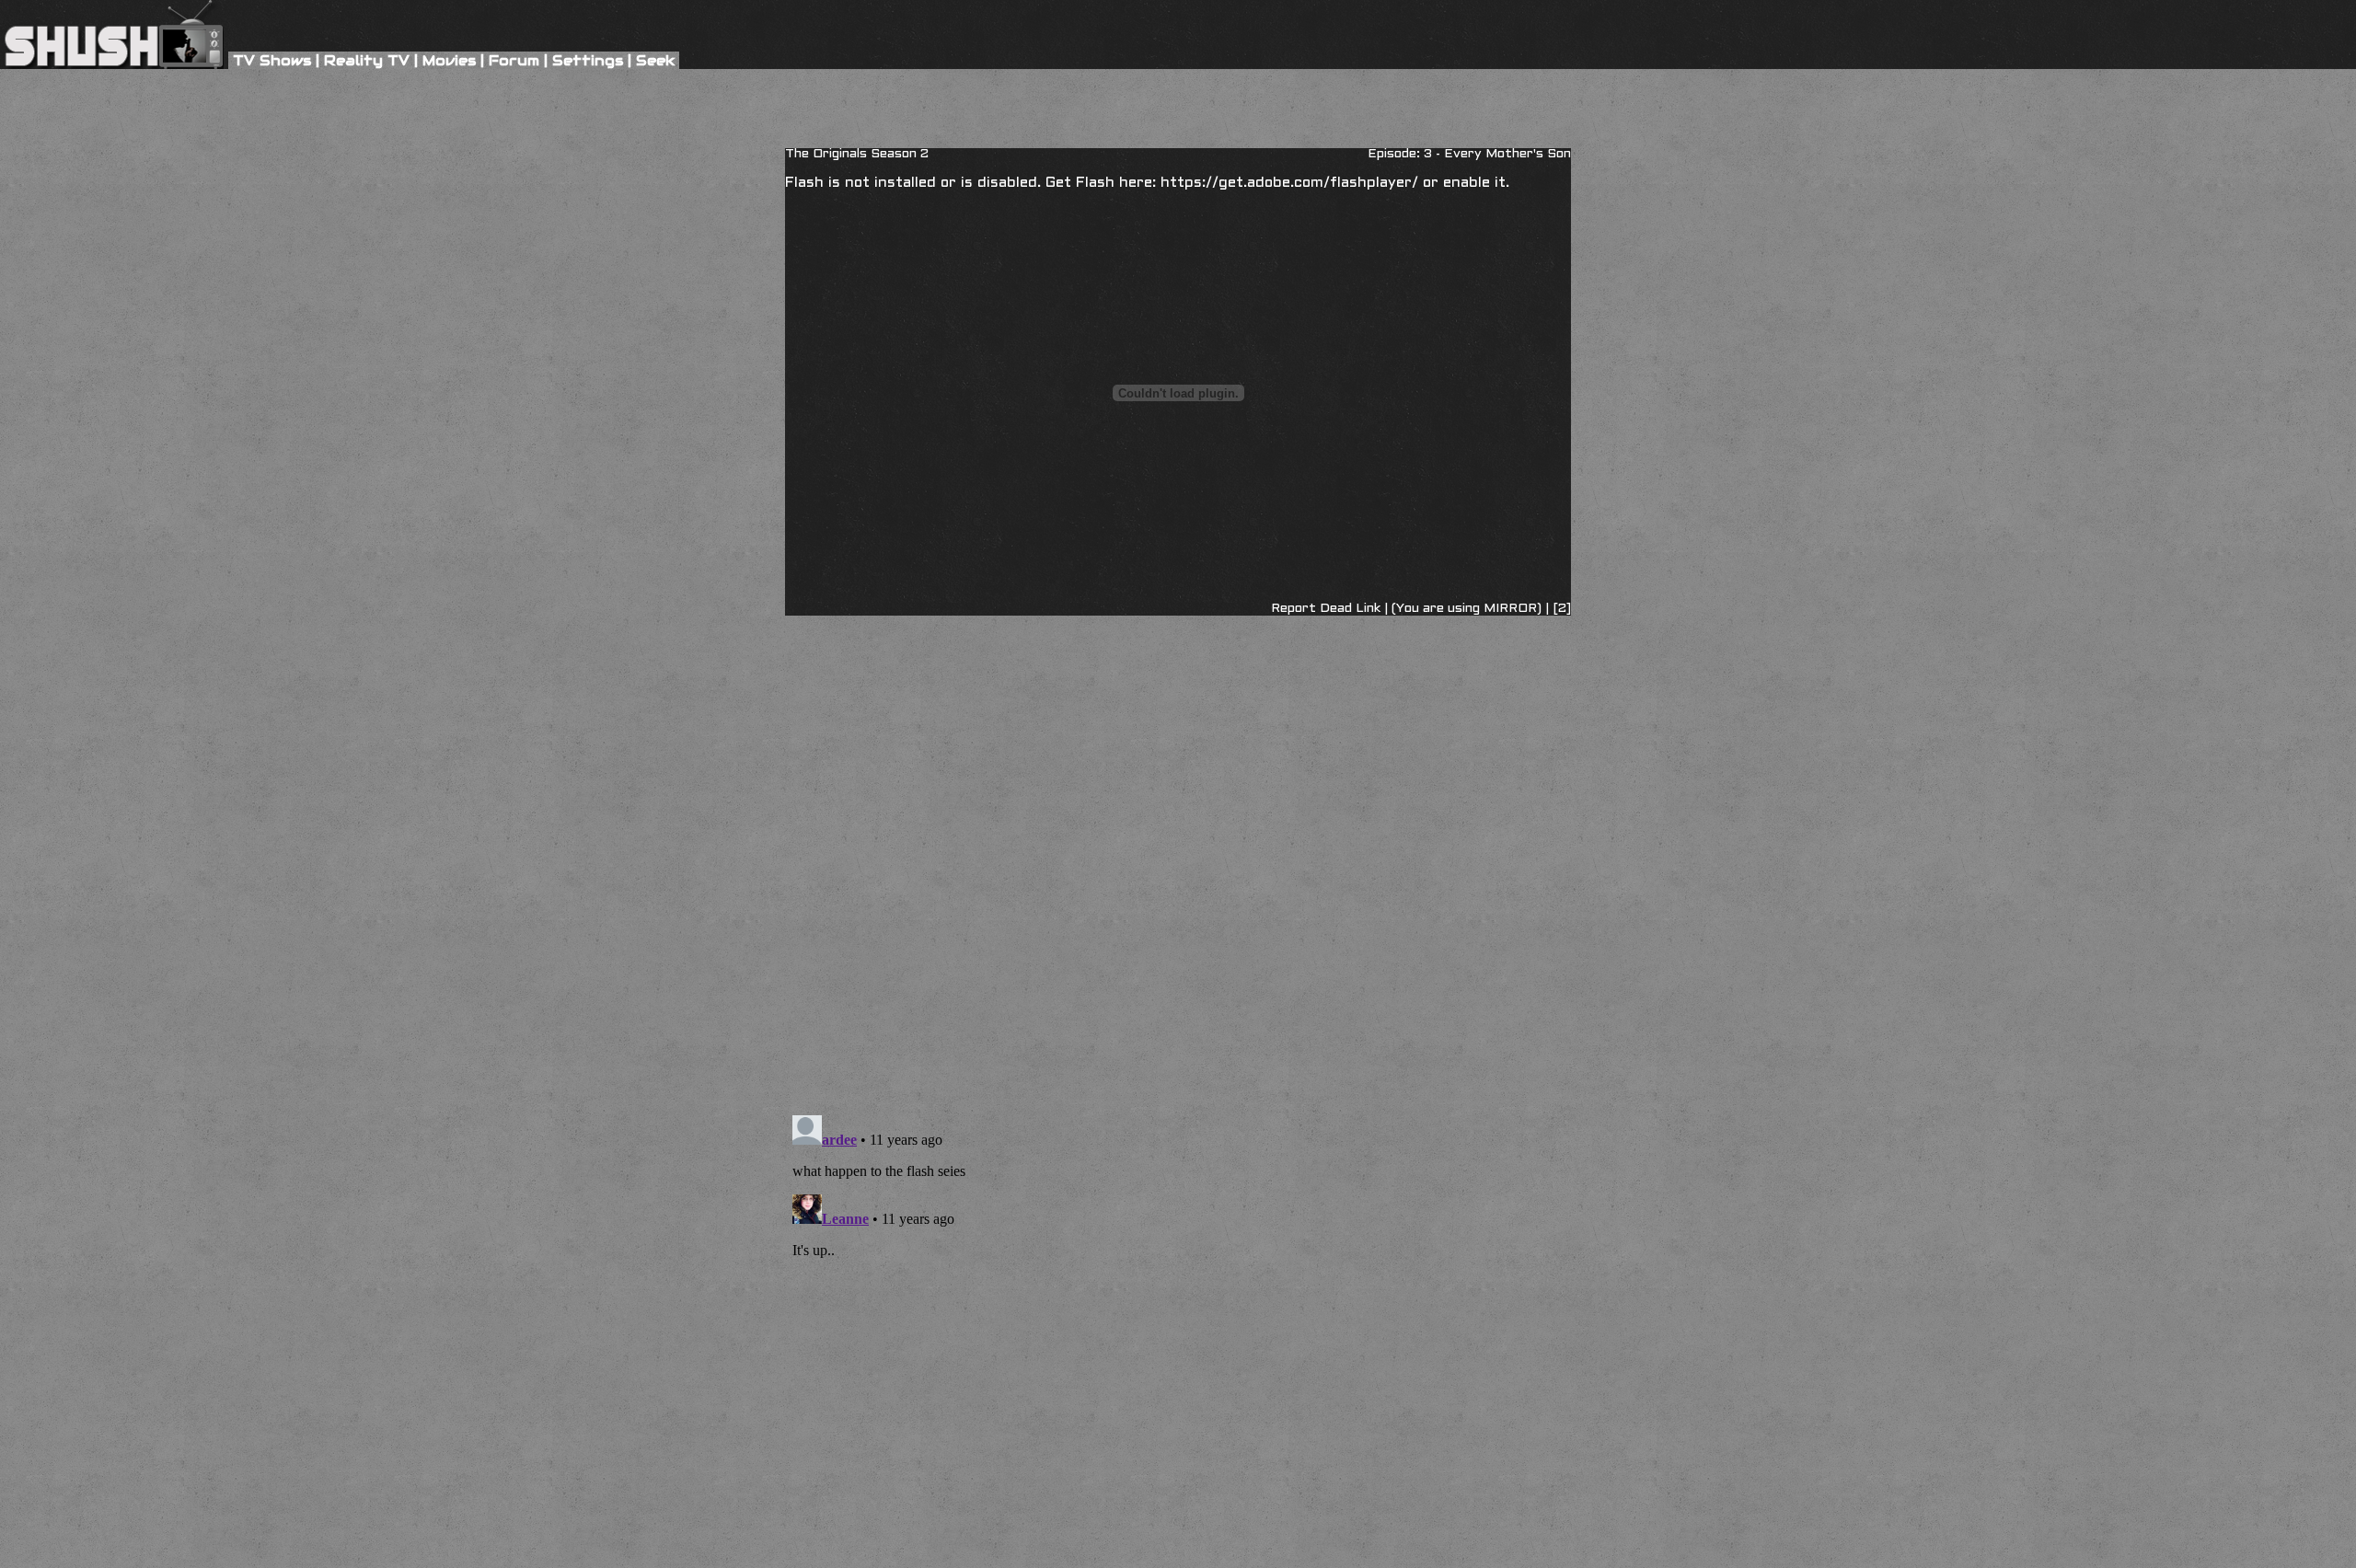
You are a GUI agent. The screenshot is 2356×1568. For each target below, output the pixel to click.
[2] (1560, 609)
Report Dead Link (1326, 609)
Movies (449, 60)
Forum (514, 60)
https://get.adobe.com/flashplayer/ (1289, 183)
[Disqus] (1178, 710)
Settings (588, 60)
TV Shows (272, 60)
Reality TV (367, 60)
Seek (655, 60)
